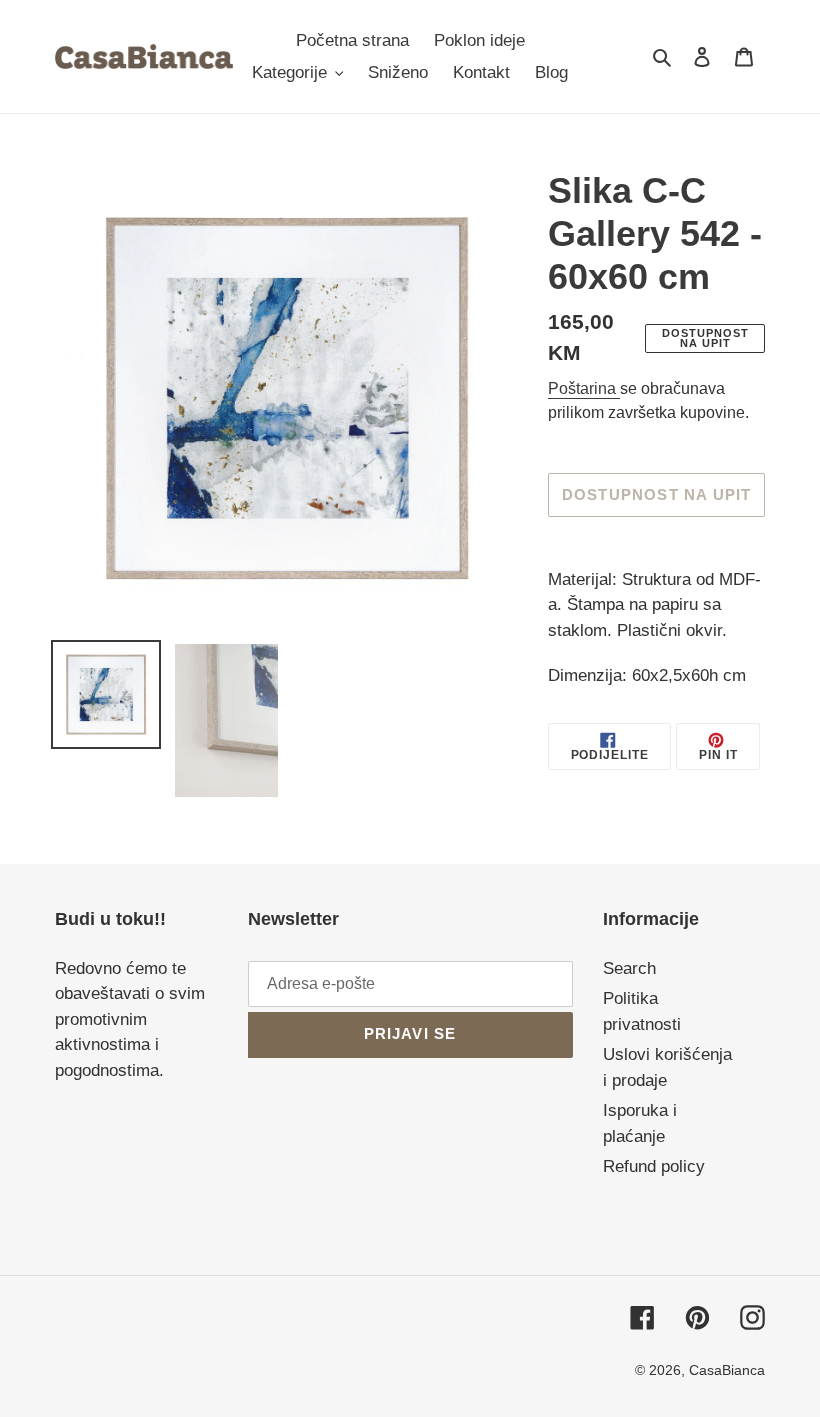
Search (629, 968)
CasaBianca (727, 1370)
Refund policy (654, 1166)
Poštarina (584, 388)
